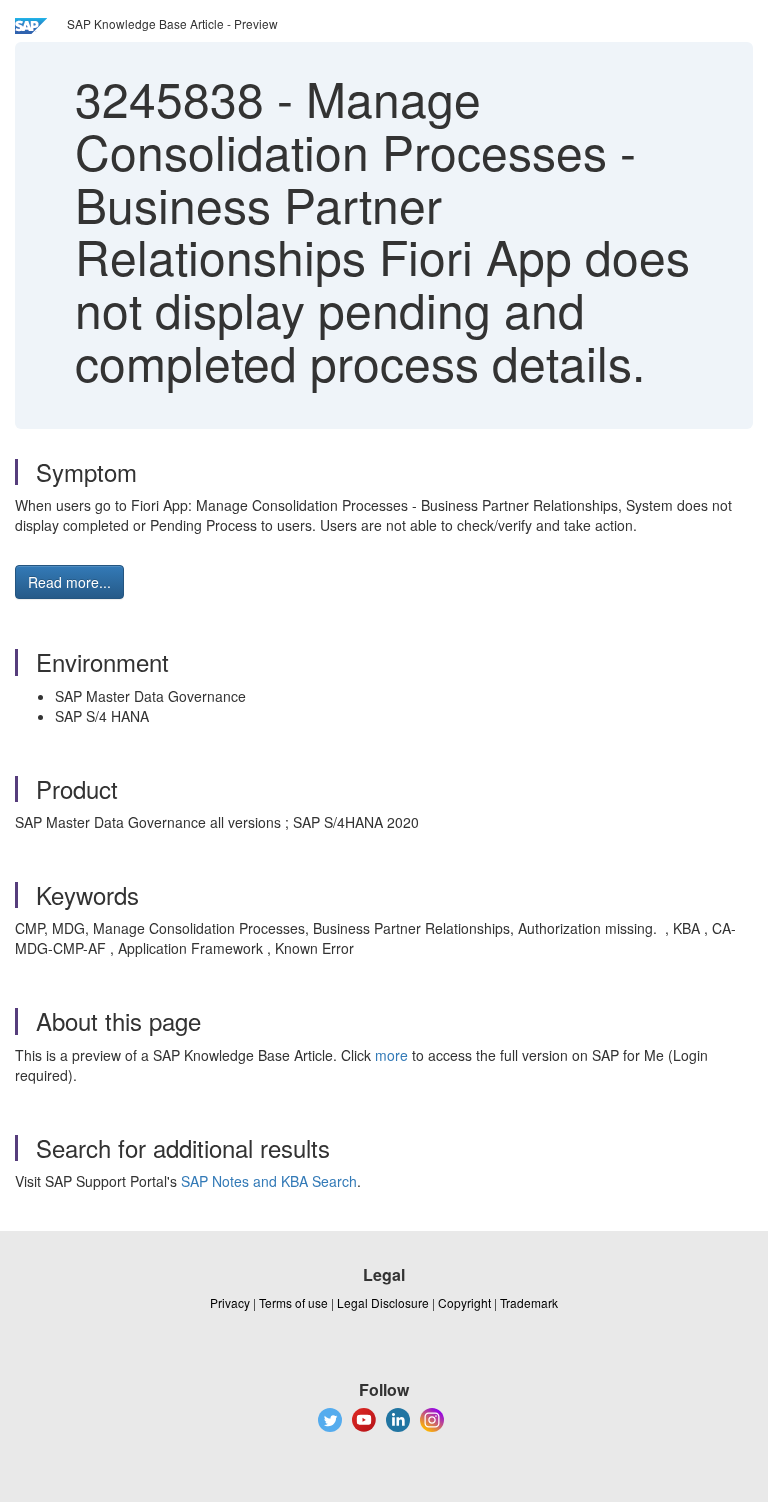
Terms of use (293, 1302)
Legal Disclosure (383, 1302)
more (391, 1055)
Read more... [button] (69, 582)
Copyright (464, 1302)
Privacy (230, 1302)
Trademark (529, 1302)
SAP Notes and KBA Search (269, 1181)
